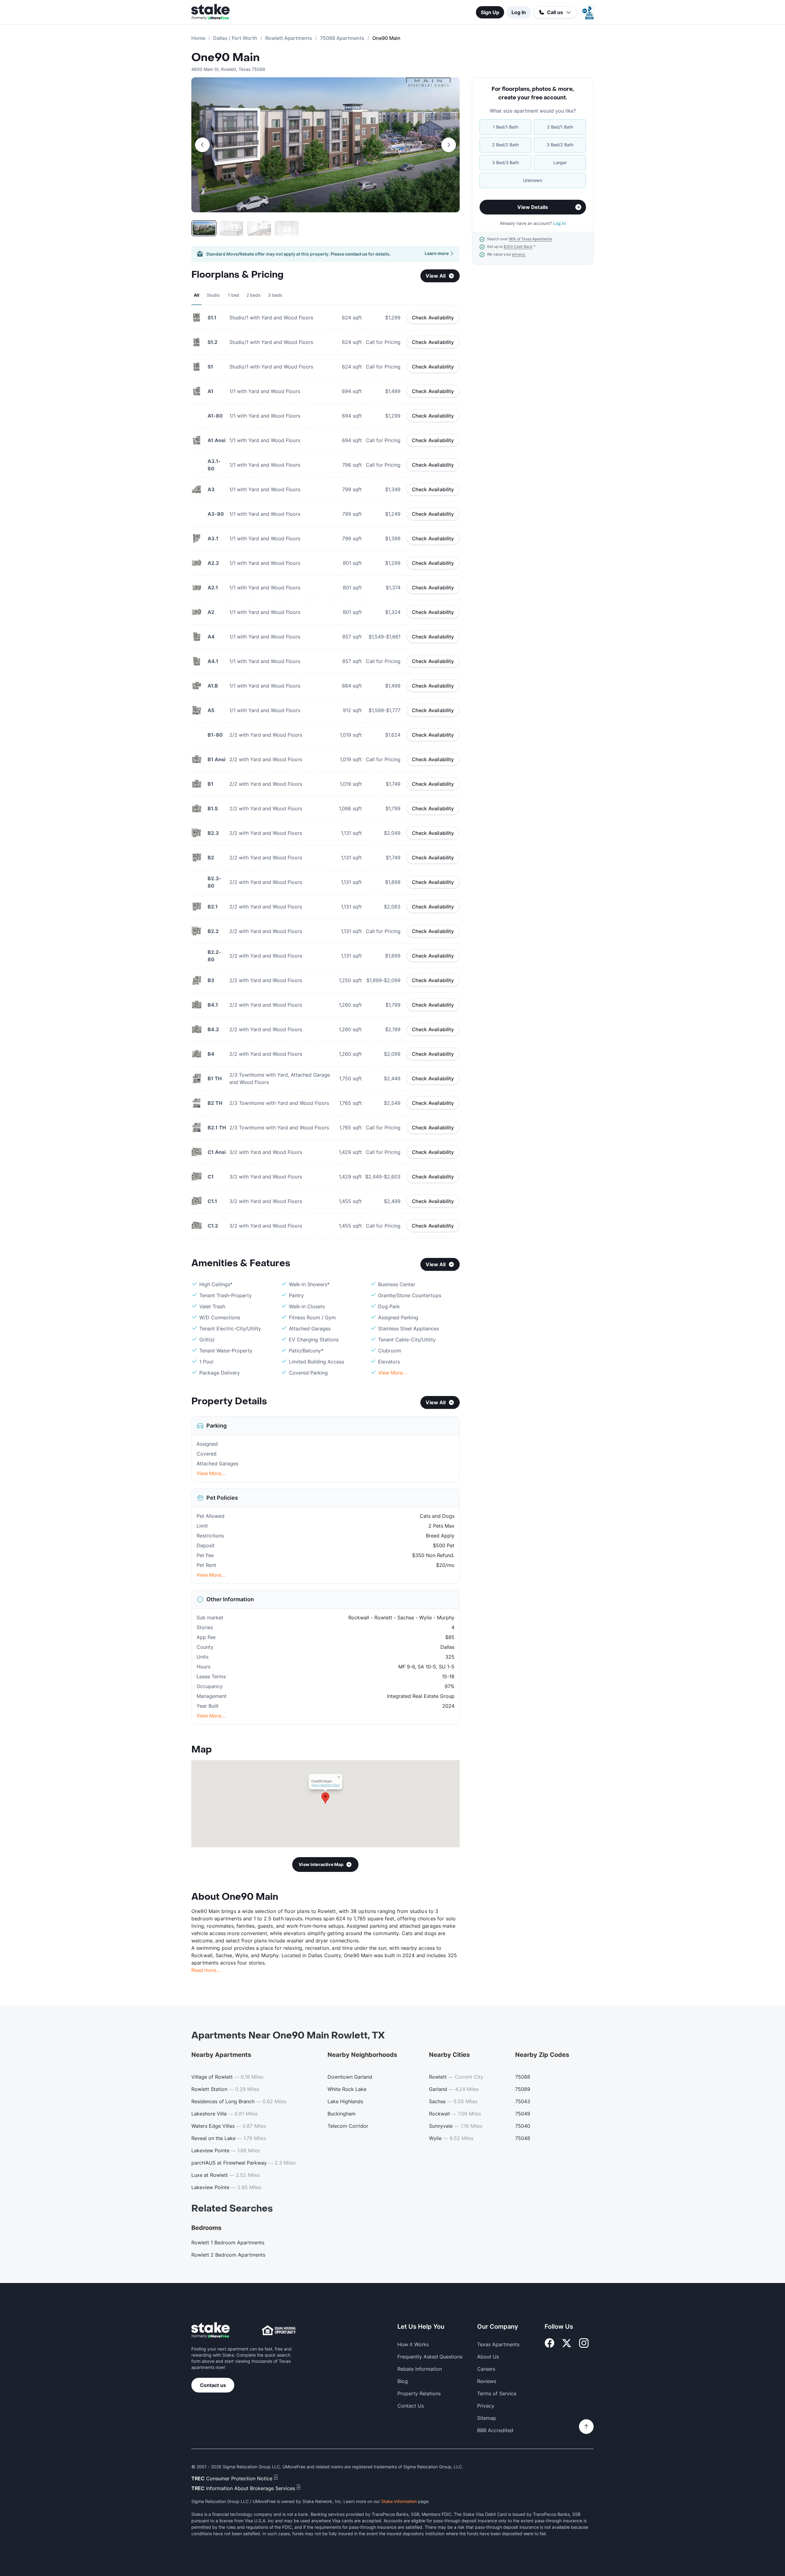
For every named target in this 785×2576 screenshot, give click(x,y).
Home (198, 38)
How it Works (413, 2344)
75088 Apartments (342, 38)
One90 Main (226, 58)
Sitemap (487, 2418)
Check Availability (433, 318)
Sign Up (490, 12)
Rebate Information (420, 2369)
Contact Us (411, 2406)
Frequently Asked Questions (430, 2357)
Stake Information (399, 2501)
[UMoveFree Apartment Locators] (211, 2330)
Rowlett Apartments (289, 38)
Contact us (213, 2385)
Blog (403, 2381)
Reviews (487, 2381)
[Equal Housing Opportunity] (279, 2330)
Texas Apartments (498, 2344)
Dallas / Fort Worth (235, 38)
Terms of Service (497, 2393)
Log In (519, 12)
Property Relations (419, 2393)
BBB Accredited (495, 2430)
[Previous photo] (202, 145)
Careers (486, 2369)
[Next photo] (449, 145)
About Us (488, 2357)
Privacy (486, 2406)
